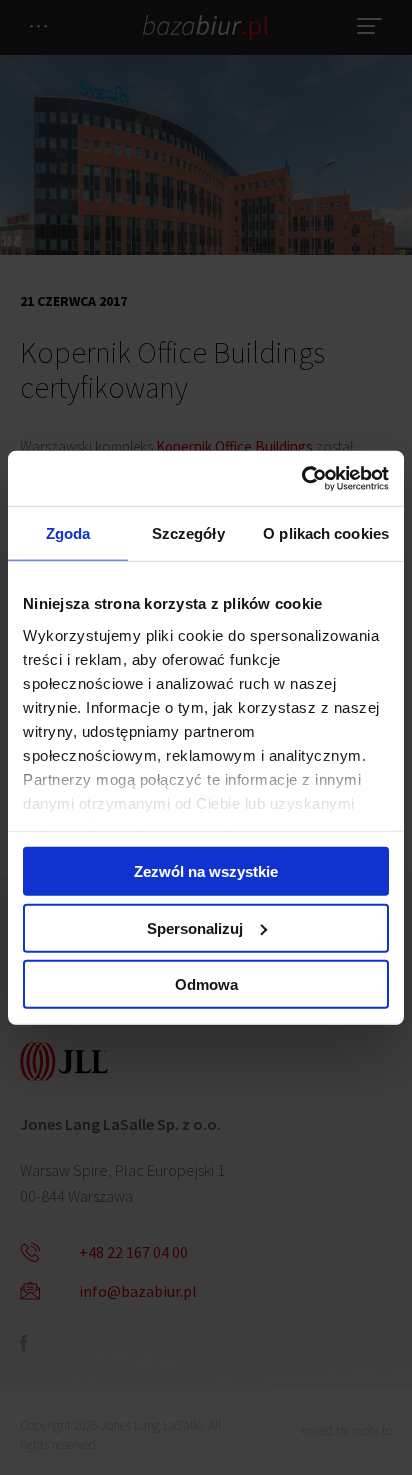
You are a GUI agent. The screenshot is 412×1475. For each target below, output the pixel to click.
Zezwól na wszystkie (206, 871)
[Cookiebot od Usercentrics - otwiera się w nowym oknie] (301, 478)
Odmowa (206, 984)
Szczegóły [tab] (188, 533)
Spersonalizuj (195, 927)
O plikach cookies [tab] (326, 533)
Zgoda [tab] (68, 533)
